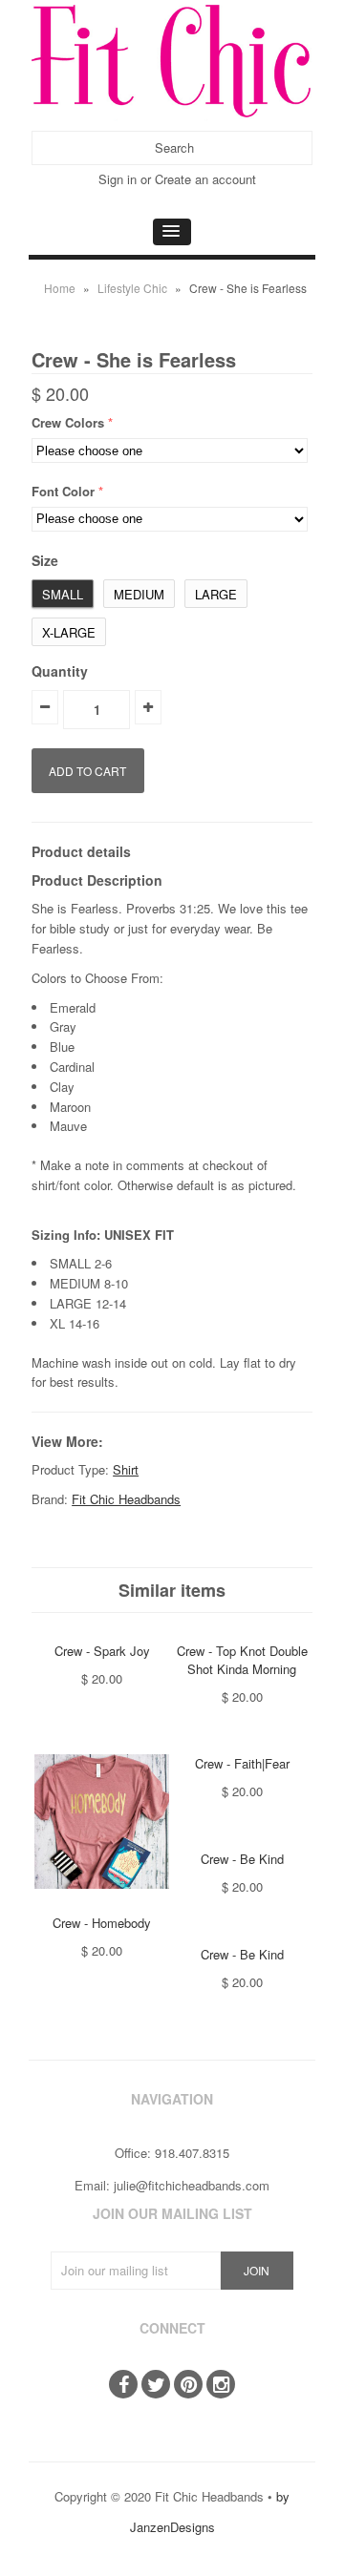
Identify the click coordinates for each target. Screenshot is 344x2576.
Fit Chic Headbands (126, 1499)
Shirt (126, 1469)
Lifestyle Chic (132, 288)
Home (60, 288)
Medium (139, 594)
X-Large (69, 632)
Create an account (205, 179)
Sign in (118, 179)
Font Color (63, 491)
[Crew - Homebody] (102, 1903)
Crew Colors (68, 422)
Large (216, 594)
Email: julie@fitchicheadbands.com (172, 2185)
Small (63, 594)
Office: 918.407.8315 (172, 2153)
